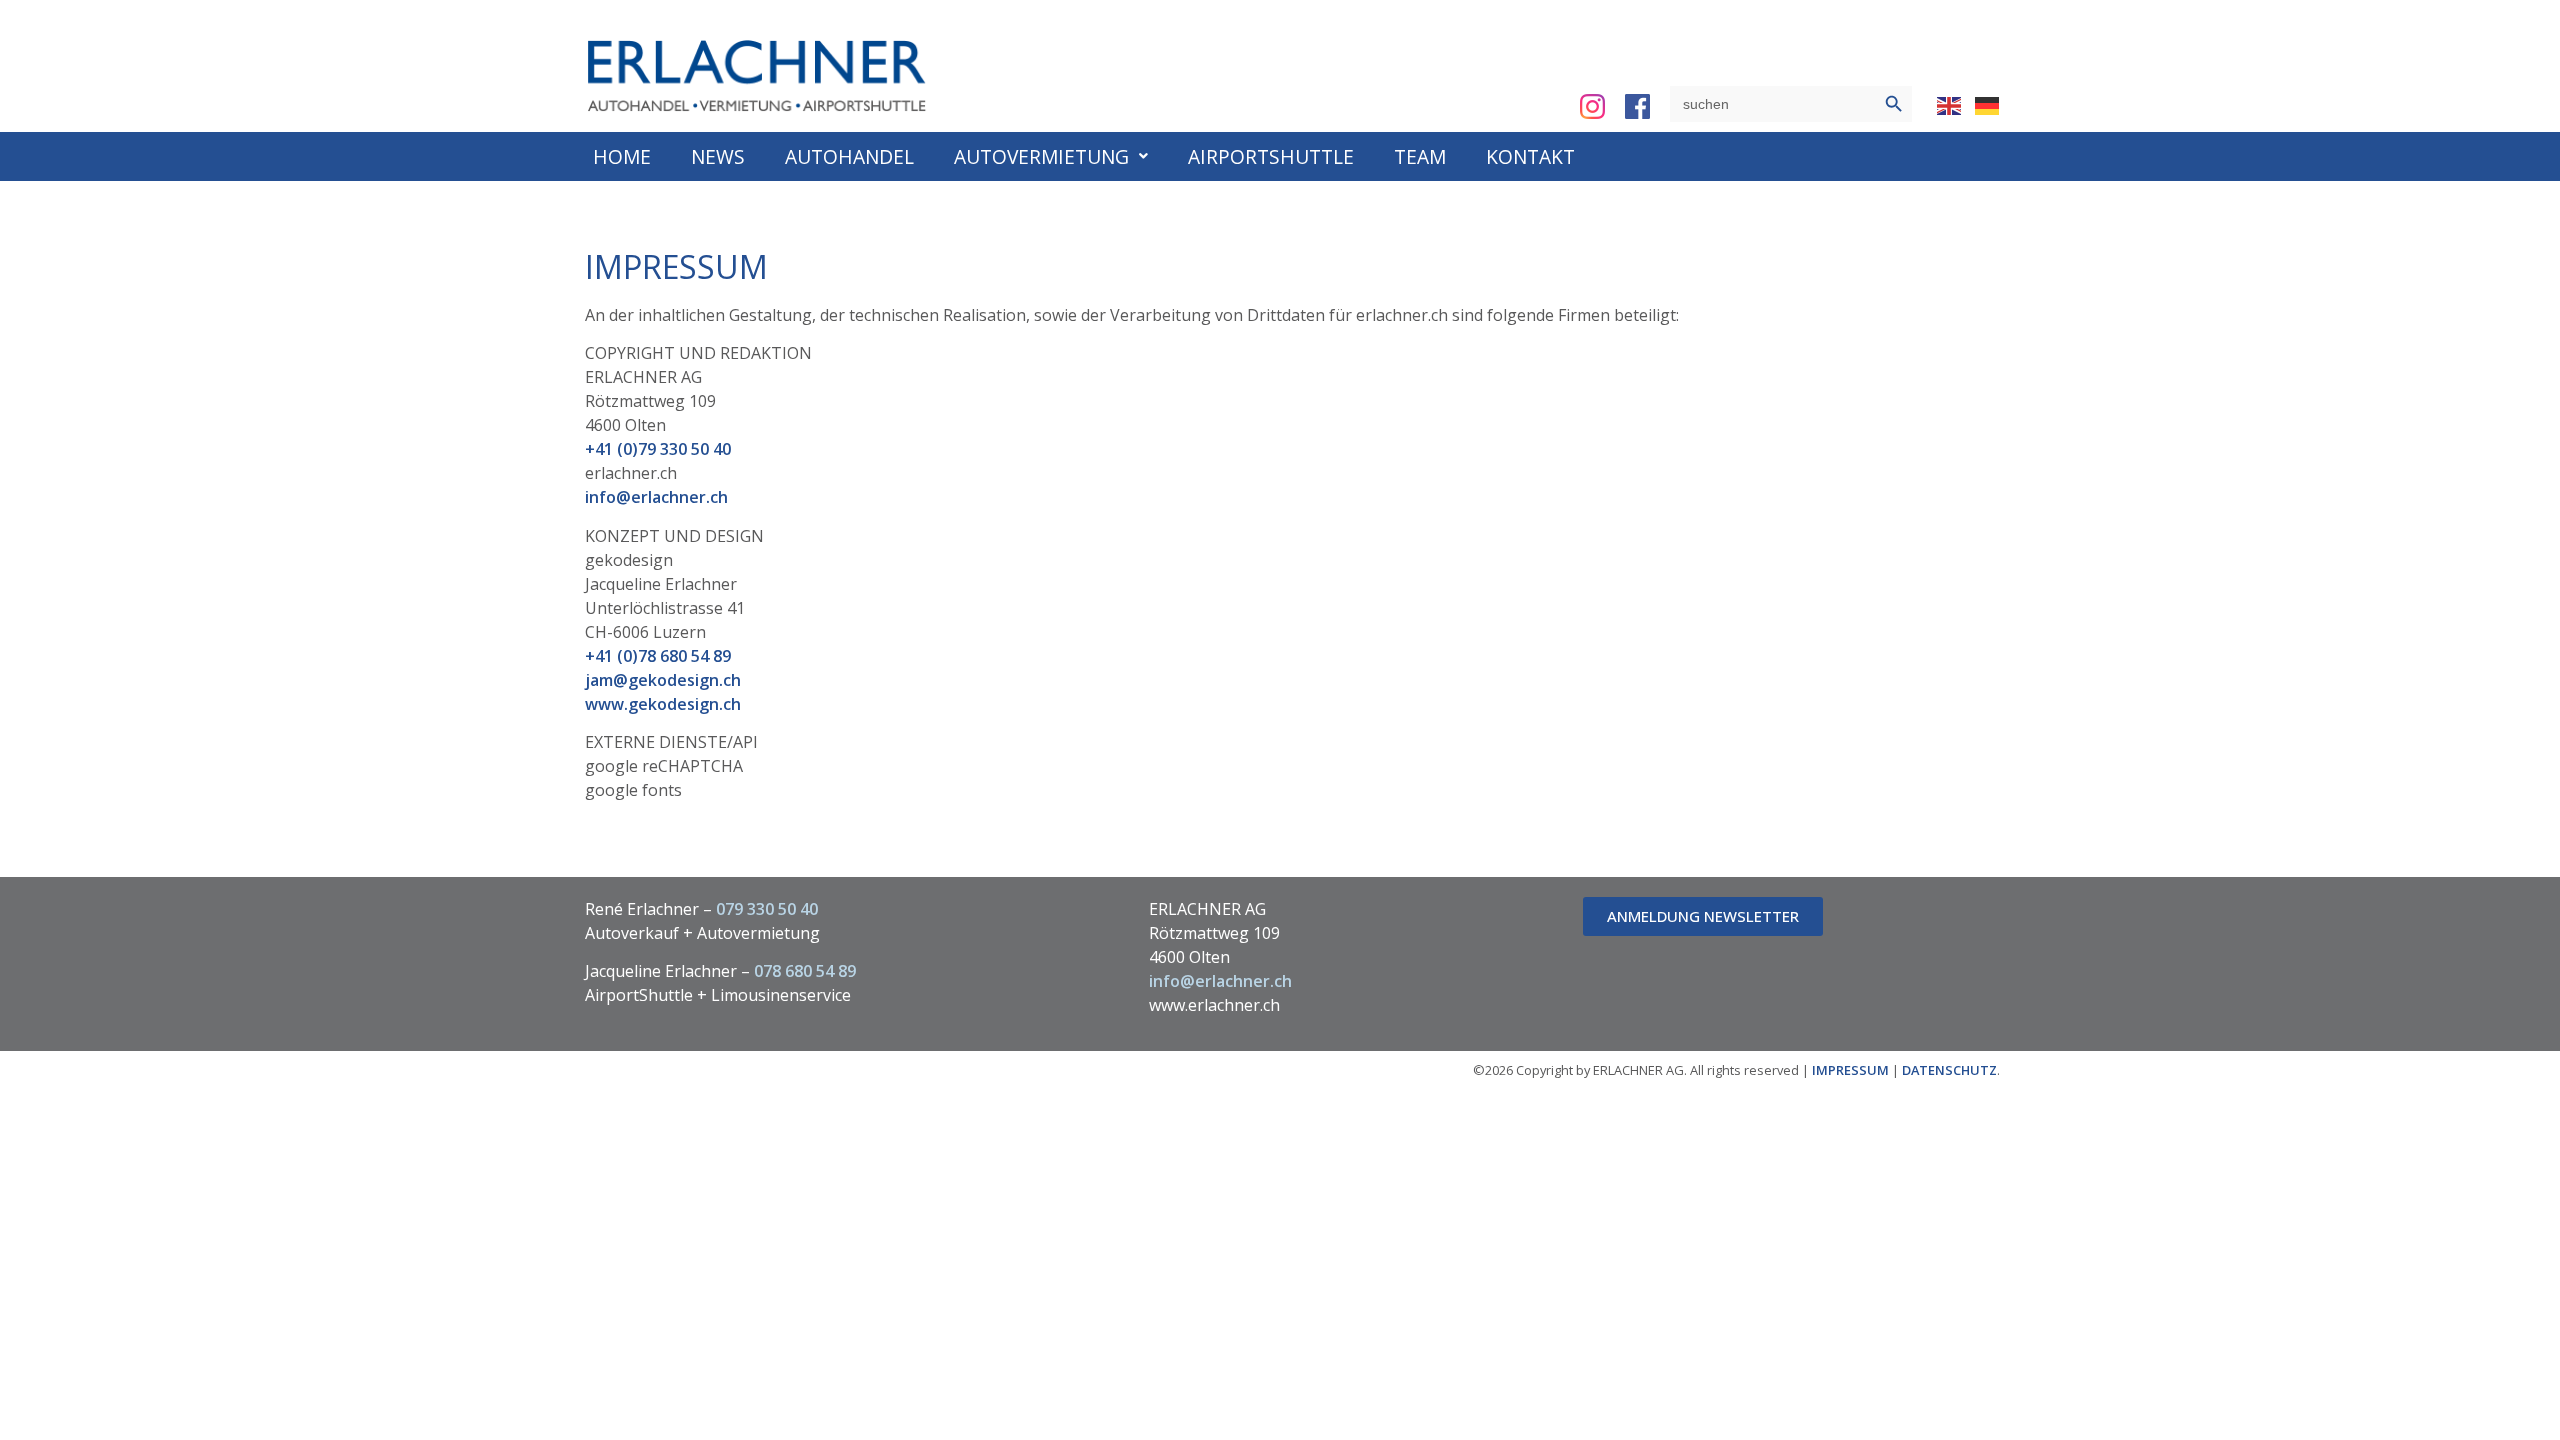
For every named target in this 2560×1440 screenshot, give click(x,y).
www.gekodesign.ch (663, 704)
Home (622, 156)
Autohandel (849, 156)
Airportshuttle (1271, 156)
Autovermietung (1041, 156)
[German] (1988, 104)
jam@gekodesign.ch (663, 680)
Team (1420, 156)
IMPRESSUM (1850, 1070)
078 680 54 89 (805, 971)
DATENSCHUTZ (1949, 1070)
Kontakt (1530, 156)
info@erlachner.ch (656, 497)
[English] (1950, 104)
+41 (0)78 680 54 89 (658, 656)
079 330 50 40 (767, 909)
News (718, 156)
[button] (1051, 156)
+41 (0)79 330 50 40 (658, 449)
